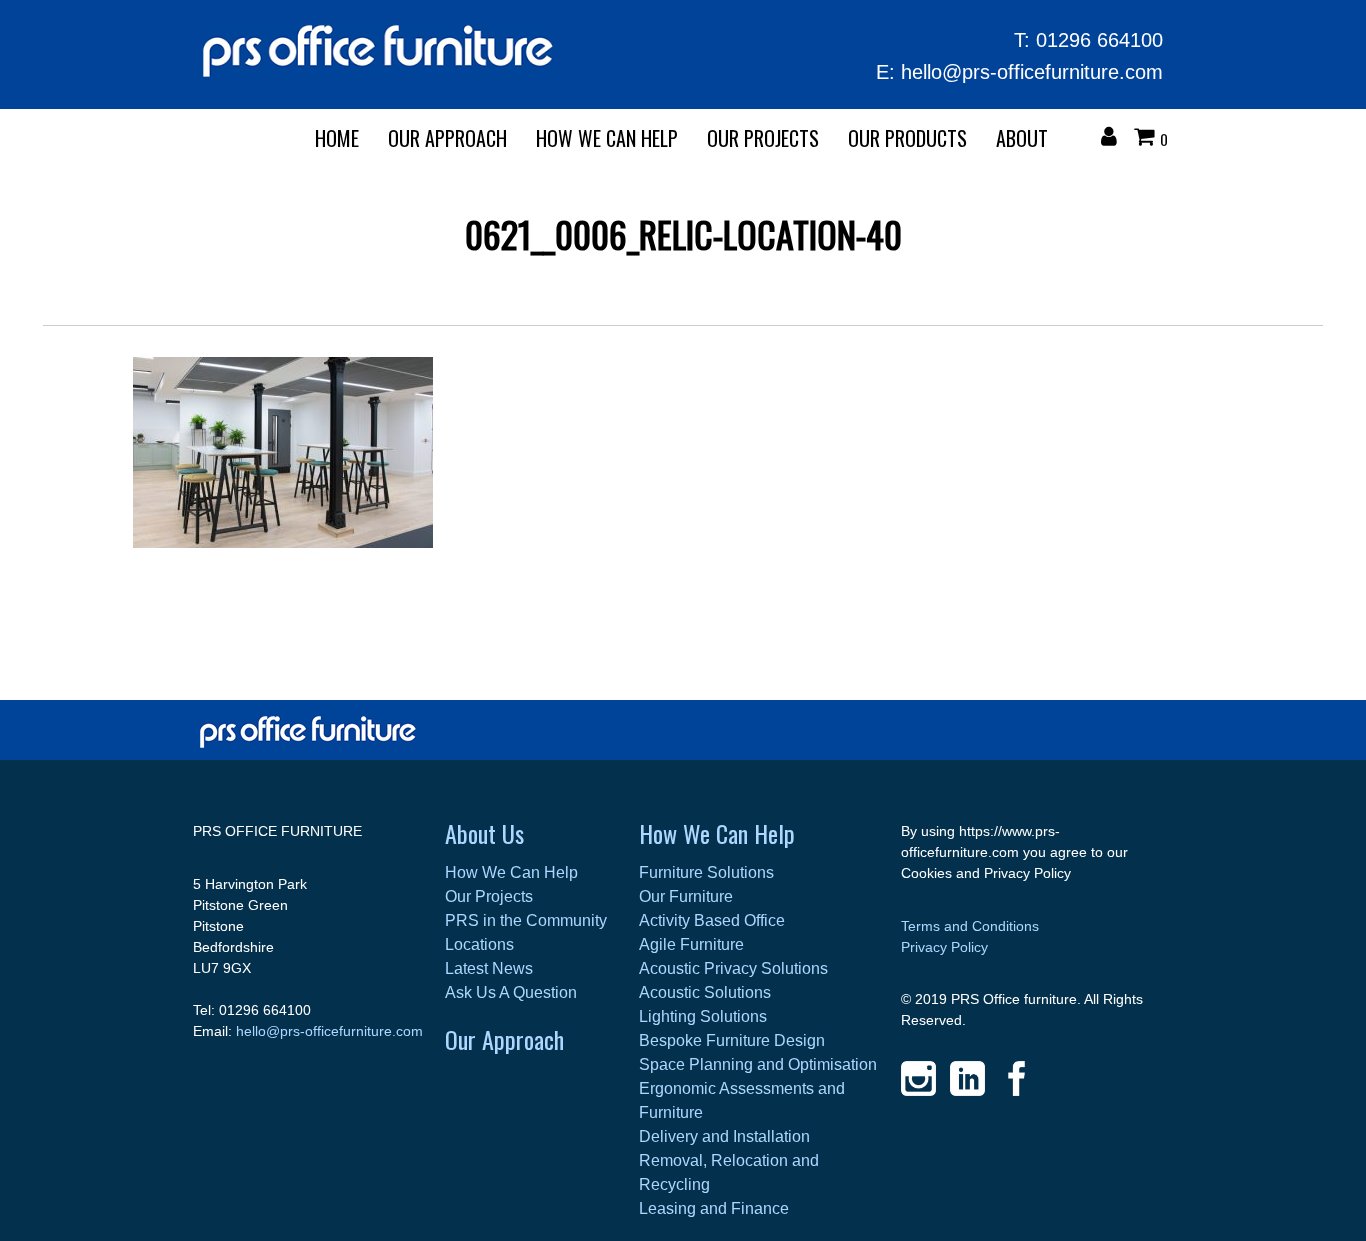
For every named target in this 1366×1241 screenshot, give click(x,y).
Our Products (907, 138)
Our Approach (504, 1039)
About (1022, 138)
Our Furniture (686, 896)
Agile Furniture (691, 944)
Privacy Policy (944, 947)
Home (337, 138)
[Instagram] (918, 1078)
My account (1114, 139)
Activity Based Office (712, 920)
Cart (1149, 139)
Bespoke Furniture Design (732, 1040)
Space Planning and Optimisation (758, 1064)
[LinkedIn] (967, 1078)
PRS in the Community (526, 920)
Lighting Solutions (703, 1016)
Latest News (489, 968)
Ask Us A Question (511, 992)
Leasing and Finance (714, 1208)
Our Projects (763, 138)
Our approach (447, 138)
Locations (479, 944)
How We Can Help (607, 138)
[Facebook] (1016, 1078)
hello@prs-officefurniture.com (1032, 72)
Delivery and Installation (724, 1136)
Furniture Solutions (706, 872)
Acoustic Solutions (705, 992)
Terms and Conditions (970, 926)
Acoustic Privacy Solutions (733, 968)
